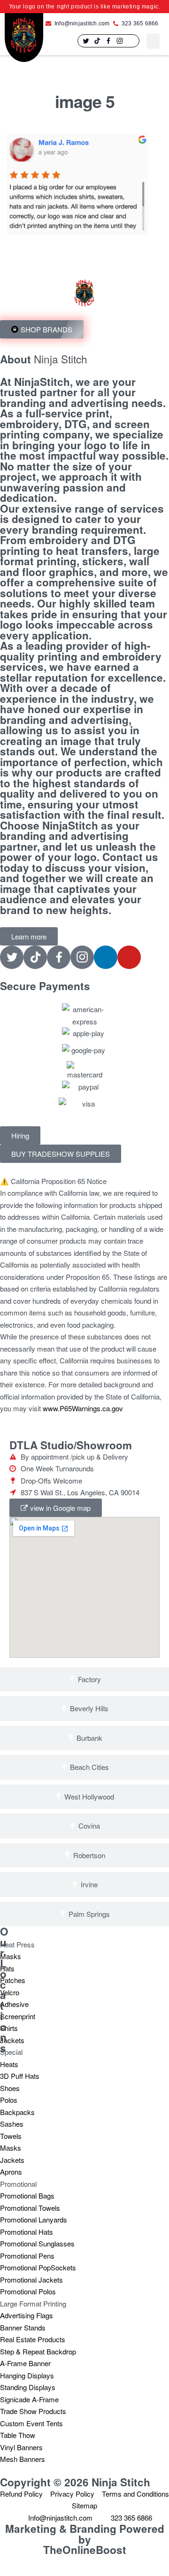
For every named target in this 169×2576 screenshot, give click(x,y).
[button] (153, 41)
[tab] (84, 1680)
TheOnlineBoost (85, 2550)
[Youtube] (129, 957)
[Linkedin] (131, 41)
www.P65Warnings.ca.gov (83, 1408)
